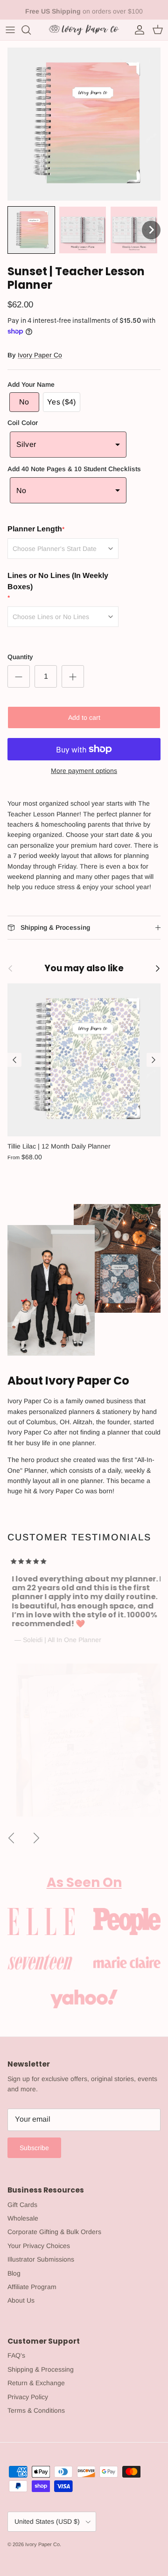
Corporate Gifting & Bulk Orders (54, 2232)
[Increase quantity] (73, 676)
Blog (14, 2273)
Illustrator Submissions (41, 2259)
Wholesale (23, 2218)
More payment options (84, 771)
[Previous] (14, 1060)
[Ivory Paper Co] (84, 30)
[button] (31, 230)
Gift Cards (22, 2205)
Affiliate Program (32, 2287)
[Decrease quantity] (19, 676)
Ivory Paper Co (40, 355)
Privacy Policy (28, 2397)
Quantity (20, 657)
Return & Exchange (36, 2383)
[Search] (31, 30)
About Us (21, 2300)
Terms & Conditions (36, 2410)
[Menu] (10, 30)
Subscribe (34, 2148)
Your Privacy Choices (39, 2246)
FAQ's (16, 2355)
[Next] (154, 1060)
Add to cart (84, 717)
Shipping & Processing (41, 2369)
